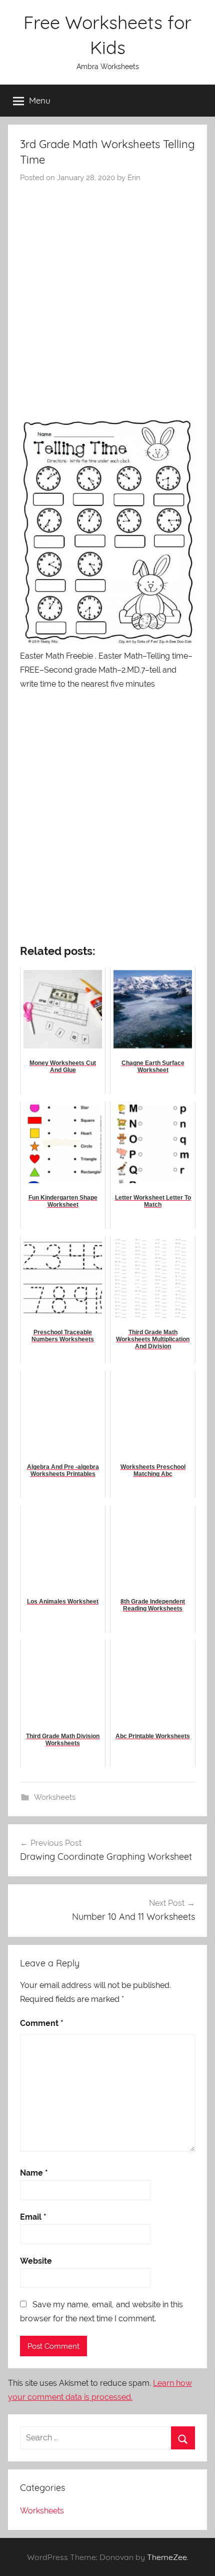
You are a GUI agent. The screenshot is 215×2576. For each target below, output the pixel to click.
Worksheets (55, 1797)
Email (33, 2217)
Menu (40, 100)
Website (36, 2261)
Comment (42, 2023)
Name (34, 2173)
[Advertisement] (107, 296)
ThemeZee (167, 2557)
